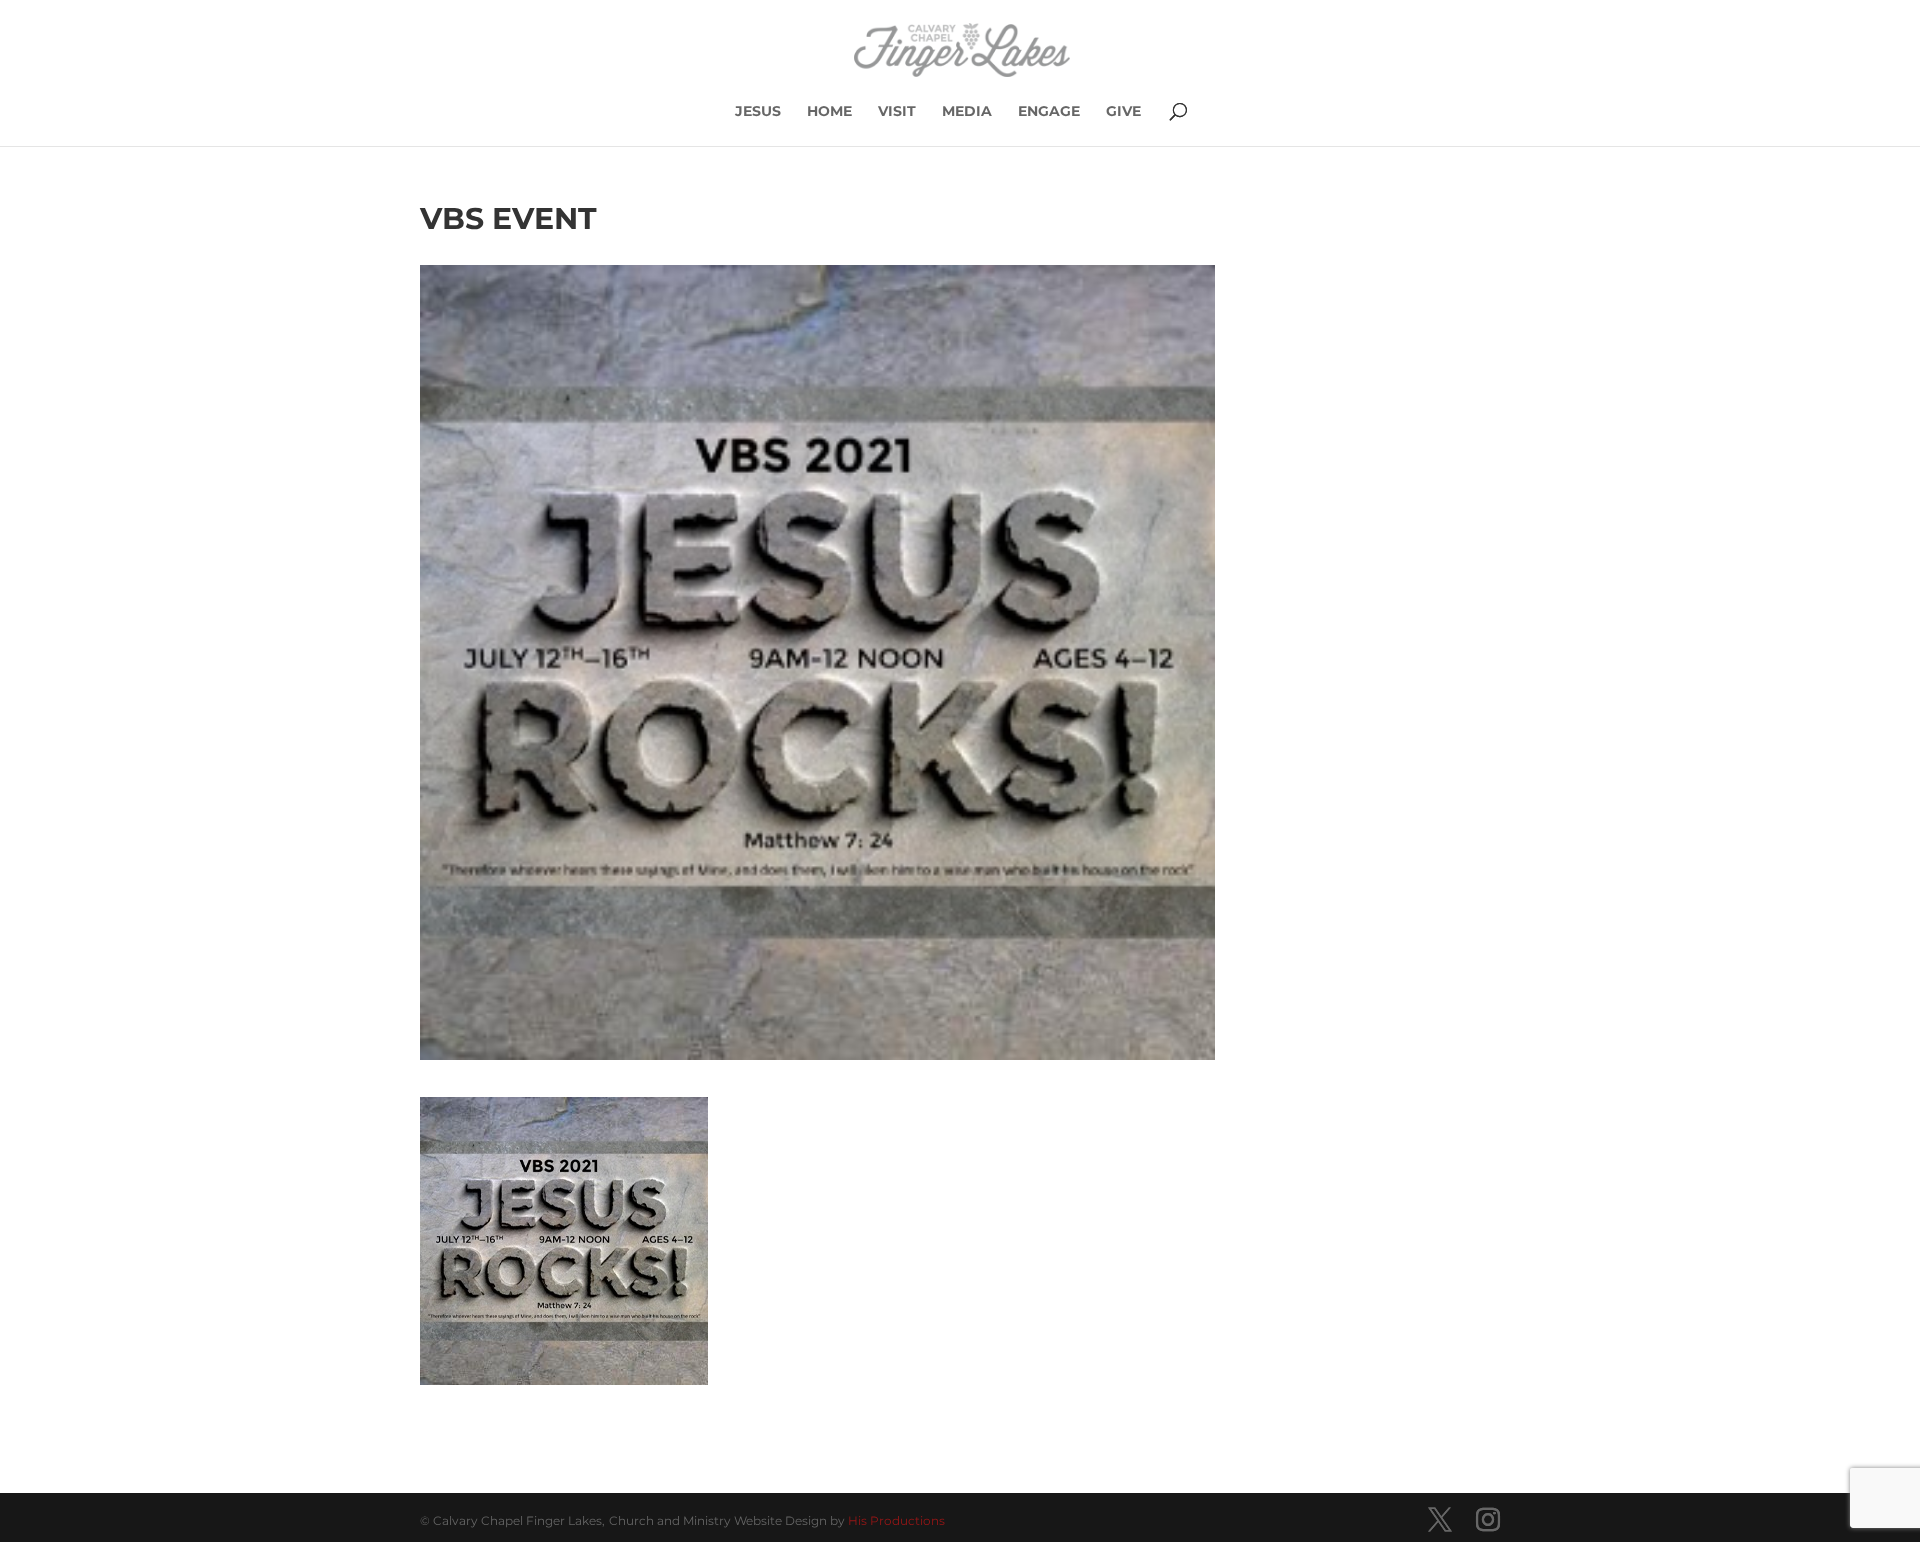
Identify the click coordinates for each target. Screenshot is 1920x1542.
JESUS (758, 112)
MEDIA (967, 112)
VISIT (897, 112)
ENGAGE (1049, 112)
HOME (829, 112)
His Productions (896, 1520)
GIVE (1123, 112)
